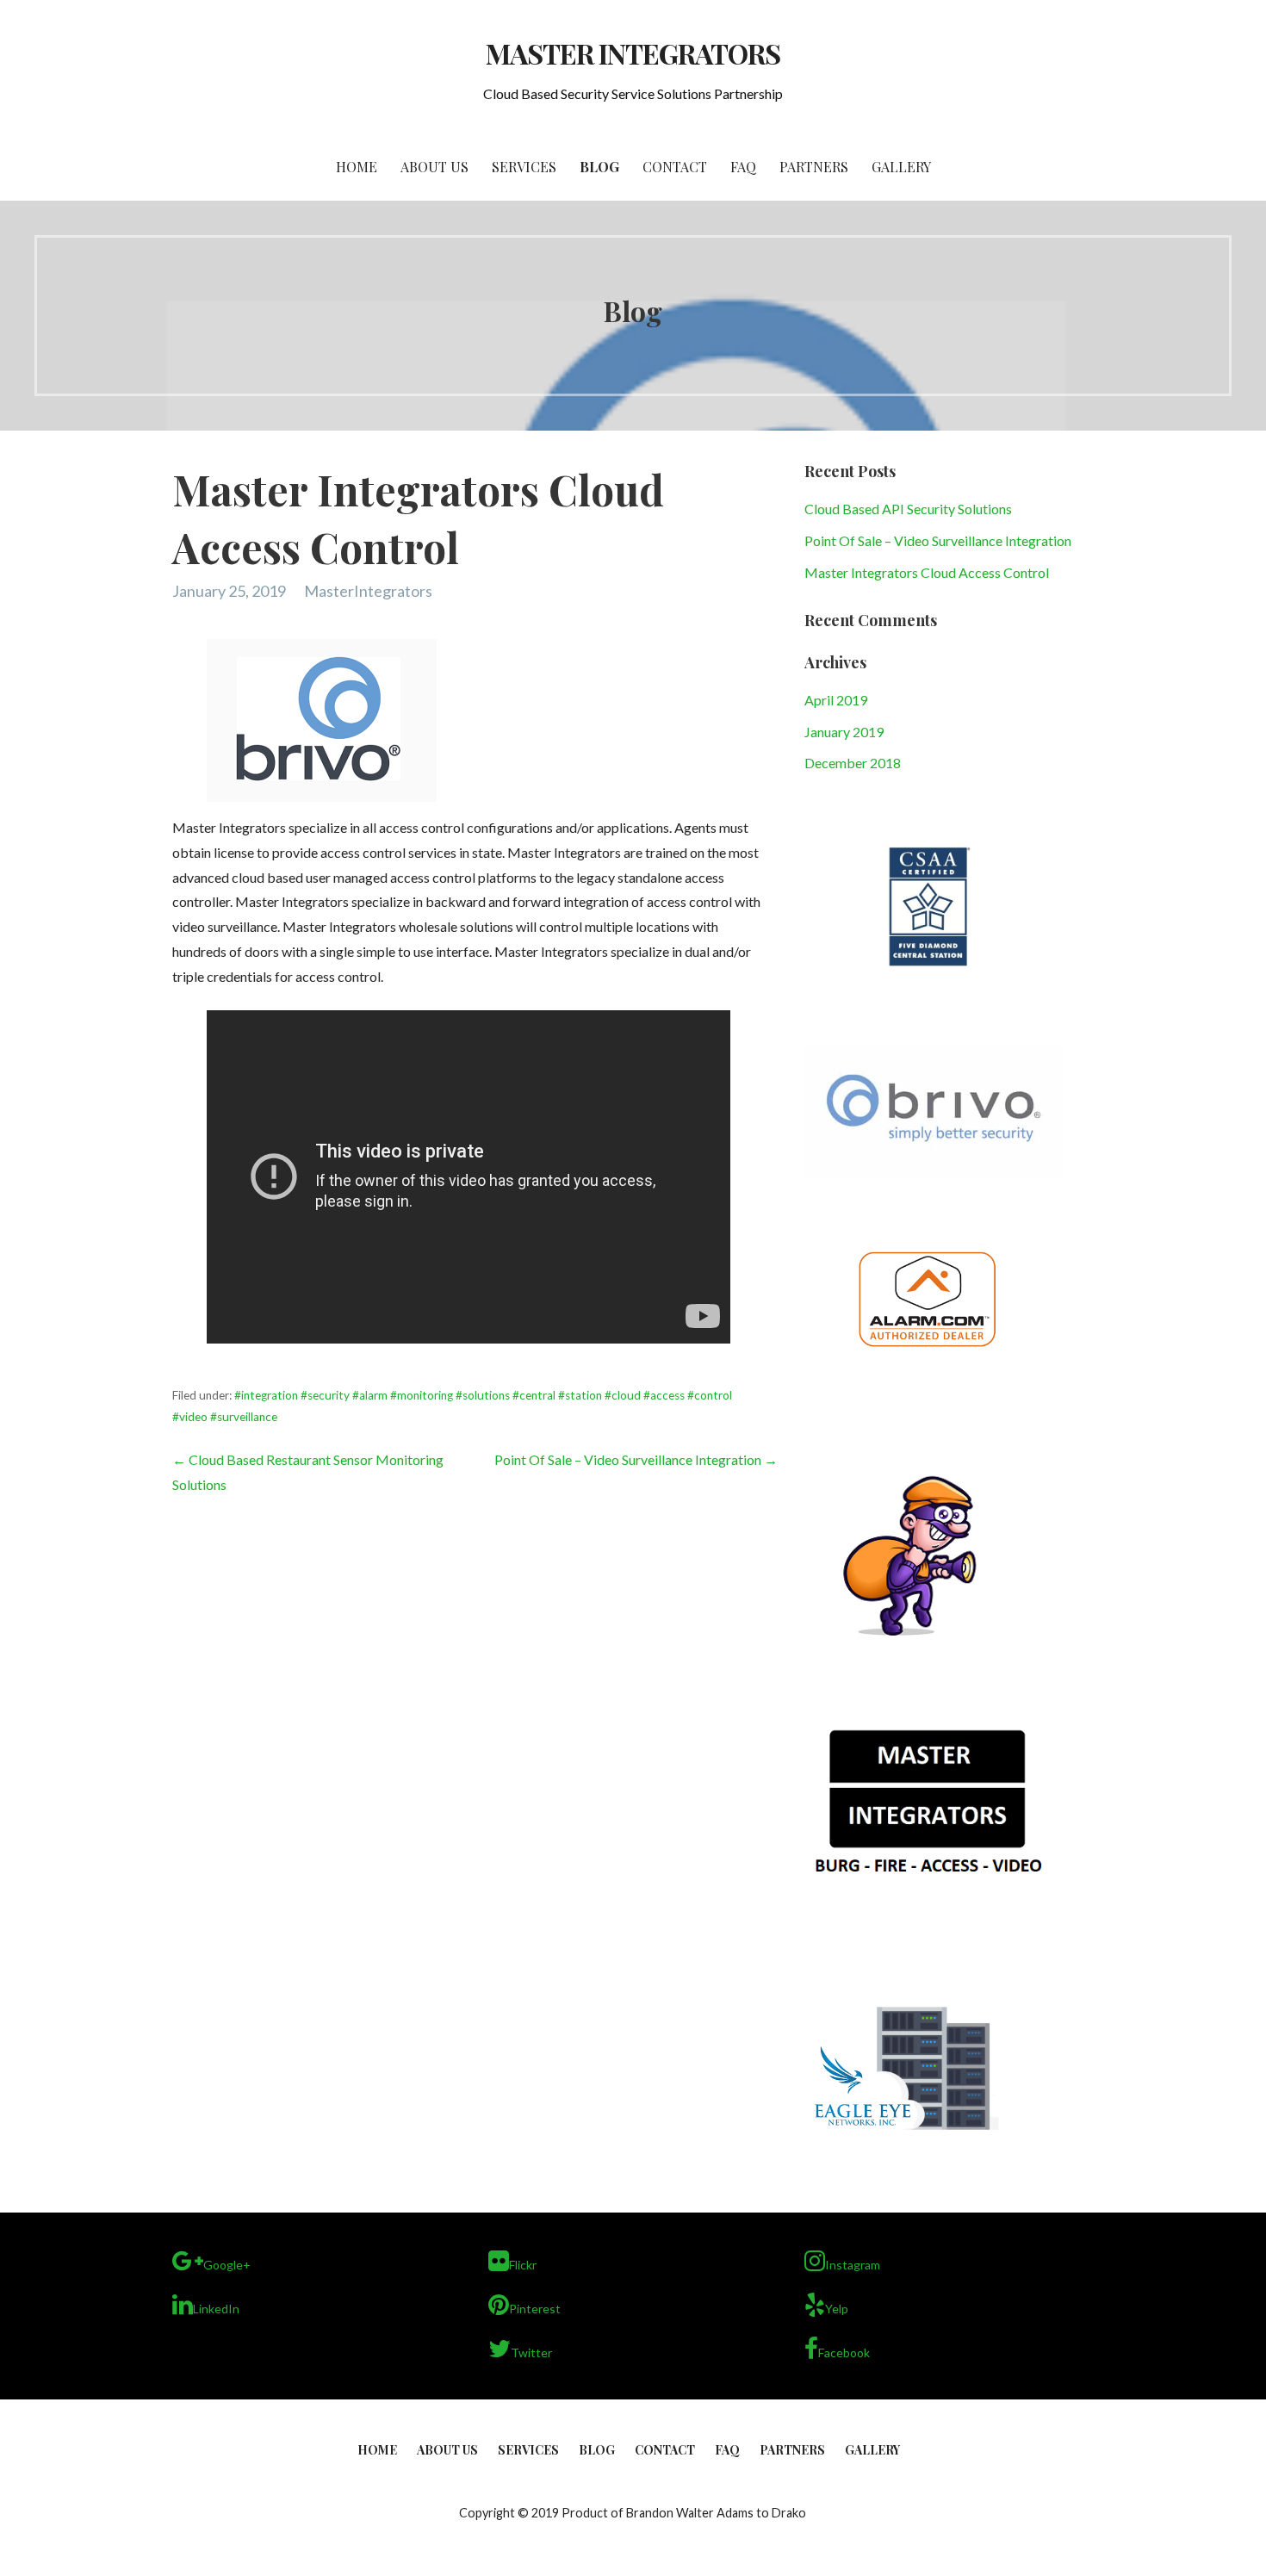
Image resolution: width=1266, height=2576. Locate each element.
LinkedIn (216, 2309)
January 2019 (844, 732)
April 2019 (836, 700)
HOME (357, 167)
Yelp (837, 2309)
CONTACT (675, 167)
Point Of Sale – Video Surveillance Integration (938, 540)
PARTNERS (814, 167)
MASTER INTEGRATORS (633, 53)
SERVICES (524, 167)
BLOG (599, 167)
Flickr (523, 2265)
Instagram (853, 2265)
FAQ (743, 167)
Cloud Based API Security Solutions (908, 509)
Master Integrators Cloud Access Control (927, 572)
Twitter (531, 2353)
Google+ (227, 2265)
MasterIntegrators (368, 591)
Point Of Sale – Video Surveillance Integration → (636, 1459)
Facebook (844, 2353)
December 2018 (853, 763)
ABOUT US (434, 167)
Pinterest (535, 2309)
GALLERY (901, 167)
